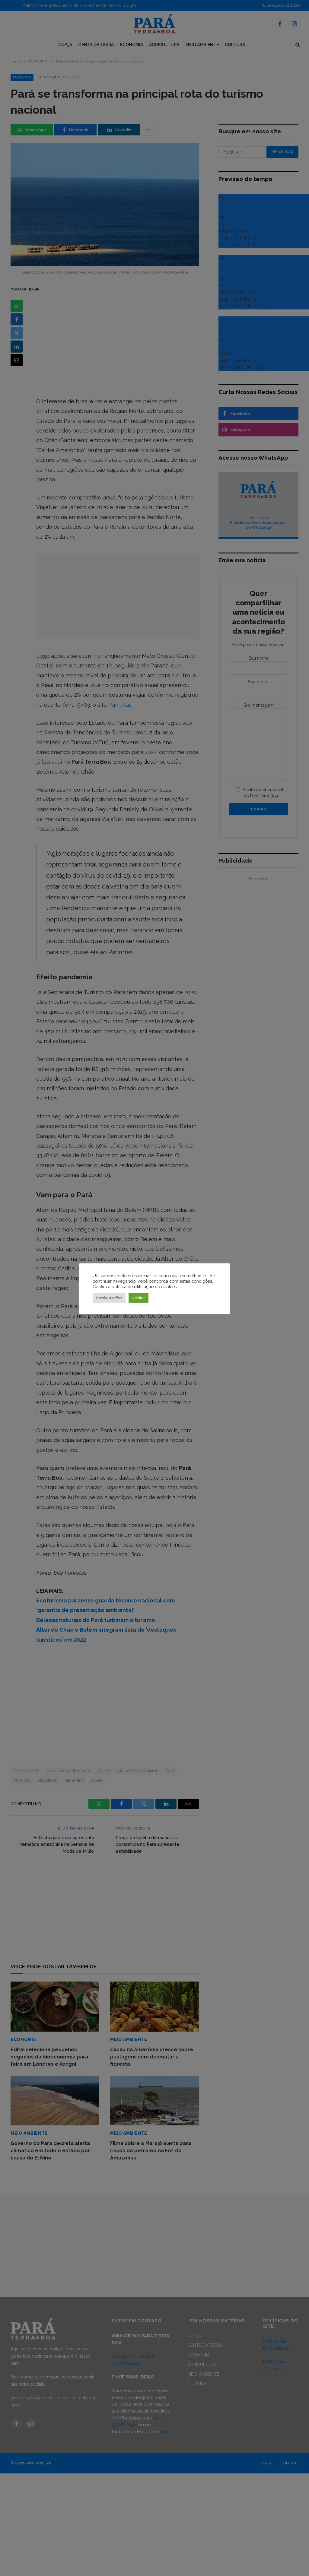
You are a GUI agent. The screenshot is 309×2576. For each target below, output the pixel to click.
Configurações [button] (109, 1298)
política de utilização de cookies (144, 1286)
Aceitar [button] (139, 1298)
